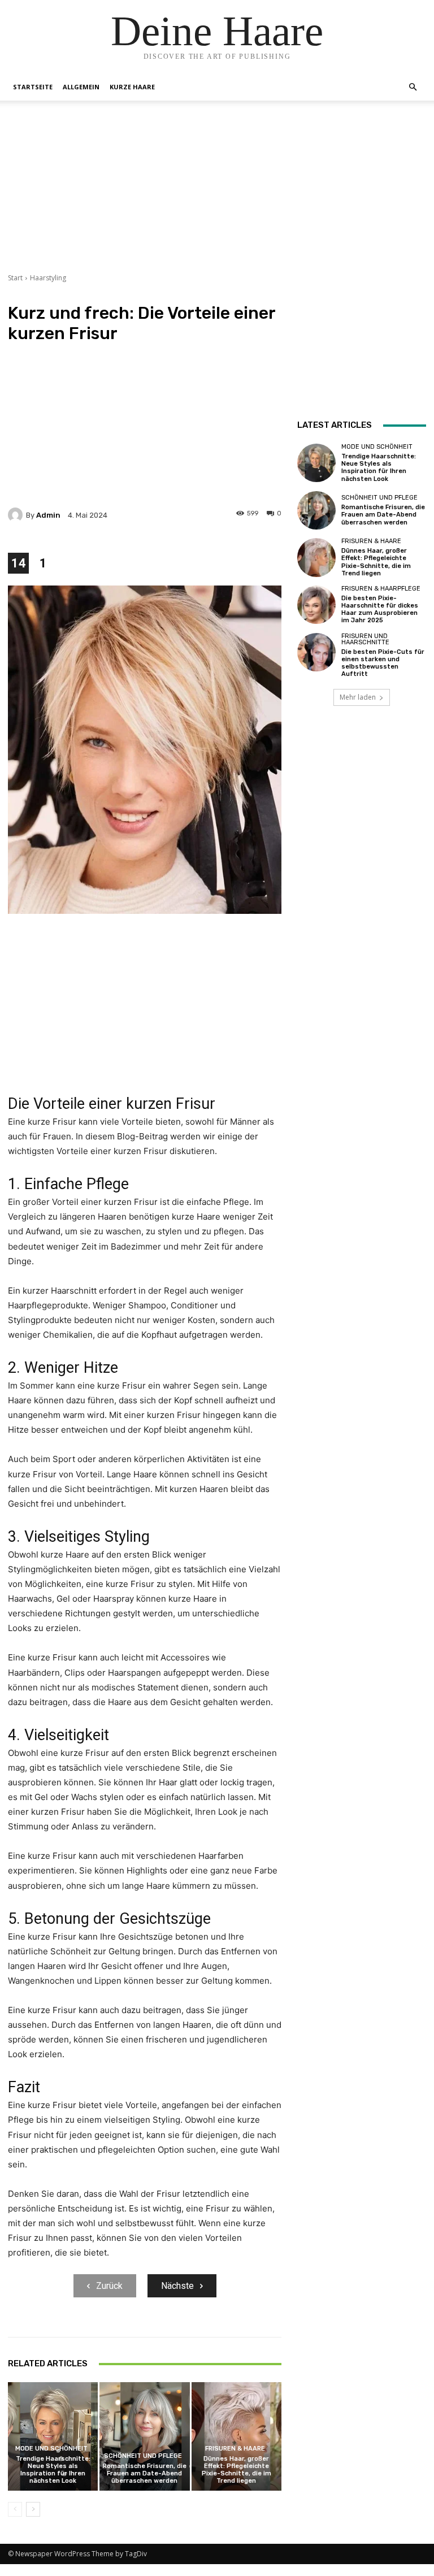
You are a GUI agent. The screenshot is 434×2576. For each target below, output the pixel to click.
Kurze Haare (132, 87)
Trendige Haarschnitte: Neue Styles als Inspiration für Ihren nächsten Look (53, 2470)
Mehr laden (358, 697)
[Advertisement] (217, 194)
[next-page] (33, 2509)
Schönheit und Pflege (143, 2456)
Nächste (177, 2286)
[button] (413, 87)
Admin (48, 515)
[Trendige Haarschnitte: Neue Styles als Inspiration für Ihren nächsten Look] (53, 2436)
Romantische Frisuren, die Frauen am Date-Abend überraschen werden (145, 2473)
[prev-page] (15, 2509)
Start (15, 278)
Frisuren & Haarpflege (381, 589)
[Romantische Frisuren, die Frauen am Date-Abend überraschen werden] (144, 2436)
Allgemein (81, 87)
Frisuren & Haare (235, 2449)
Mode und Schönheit (51, 2449)
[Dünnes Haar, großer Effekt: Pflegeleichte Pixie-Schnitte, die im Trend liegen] (236, 2436)
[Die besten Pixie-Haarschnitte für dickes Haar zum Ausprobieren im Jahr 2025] (316, 605)
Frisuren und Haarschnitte (365, 639)
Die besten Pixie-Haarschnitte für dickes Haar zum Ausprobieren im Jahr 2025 (380, 610)
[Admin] (17, 515)
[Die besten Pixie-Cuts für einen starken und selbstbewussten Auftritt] (316, 652)
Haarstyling (48, 278)
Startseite (33, 87)
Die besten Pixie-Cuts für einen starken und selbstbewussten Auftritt (383, 663)
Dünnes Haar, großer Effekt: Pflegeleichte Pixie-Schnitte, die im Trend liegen (236, 2470)
